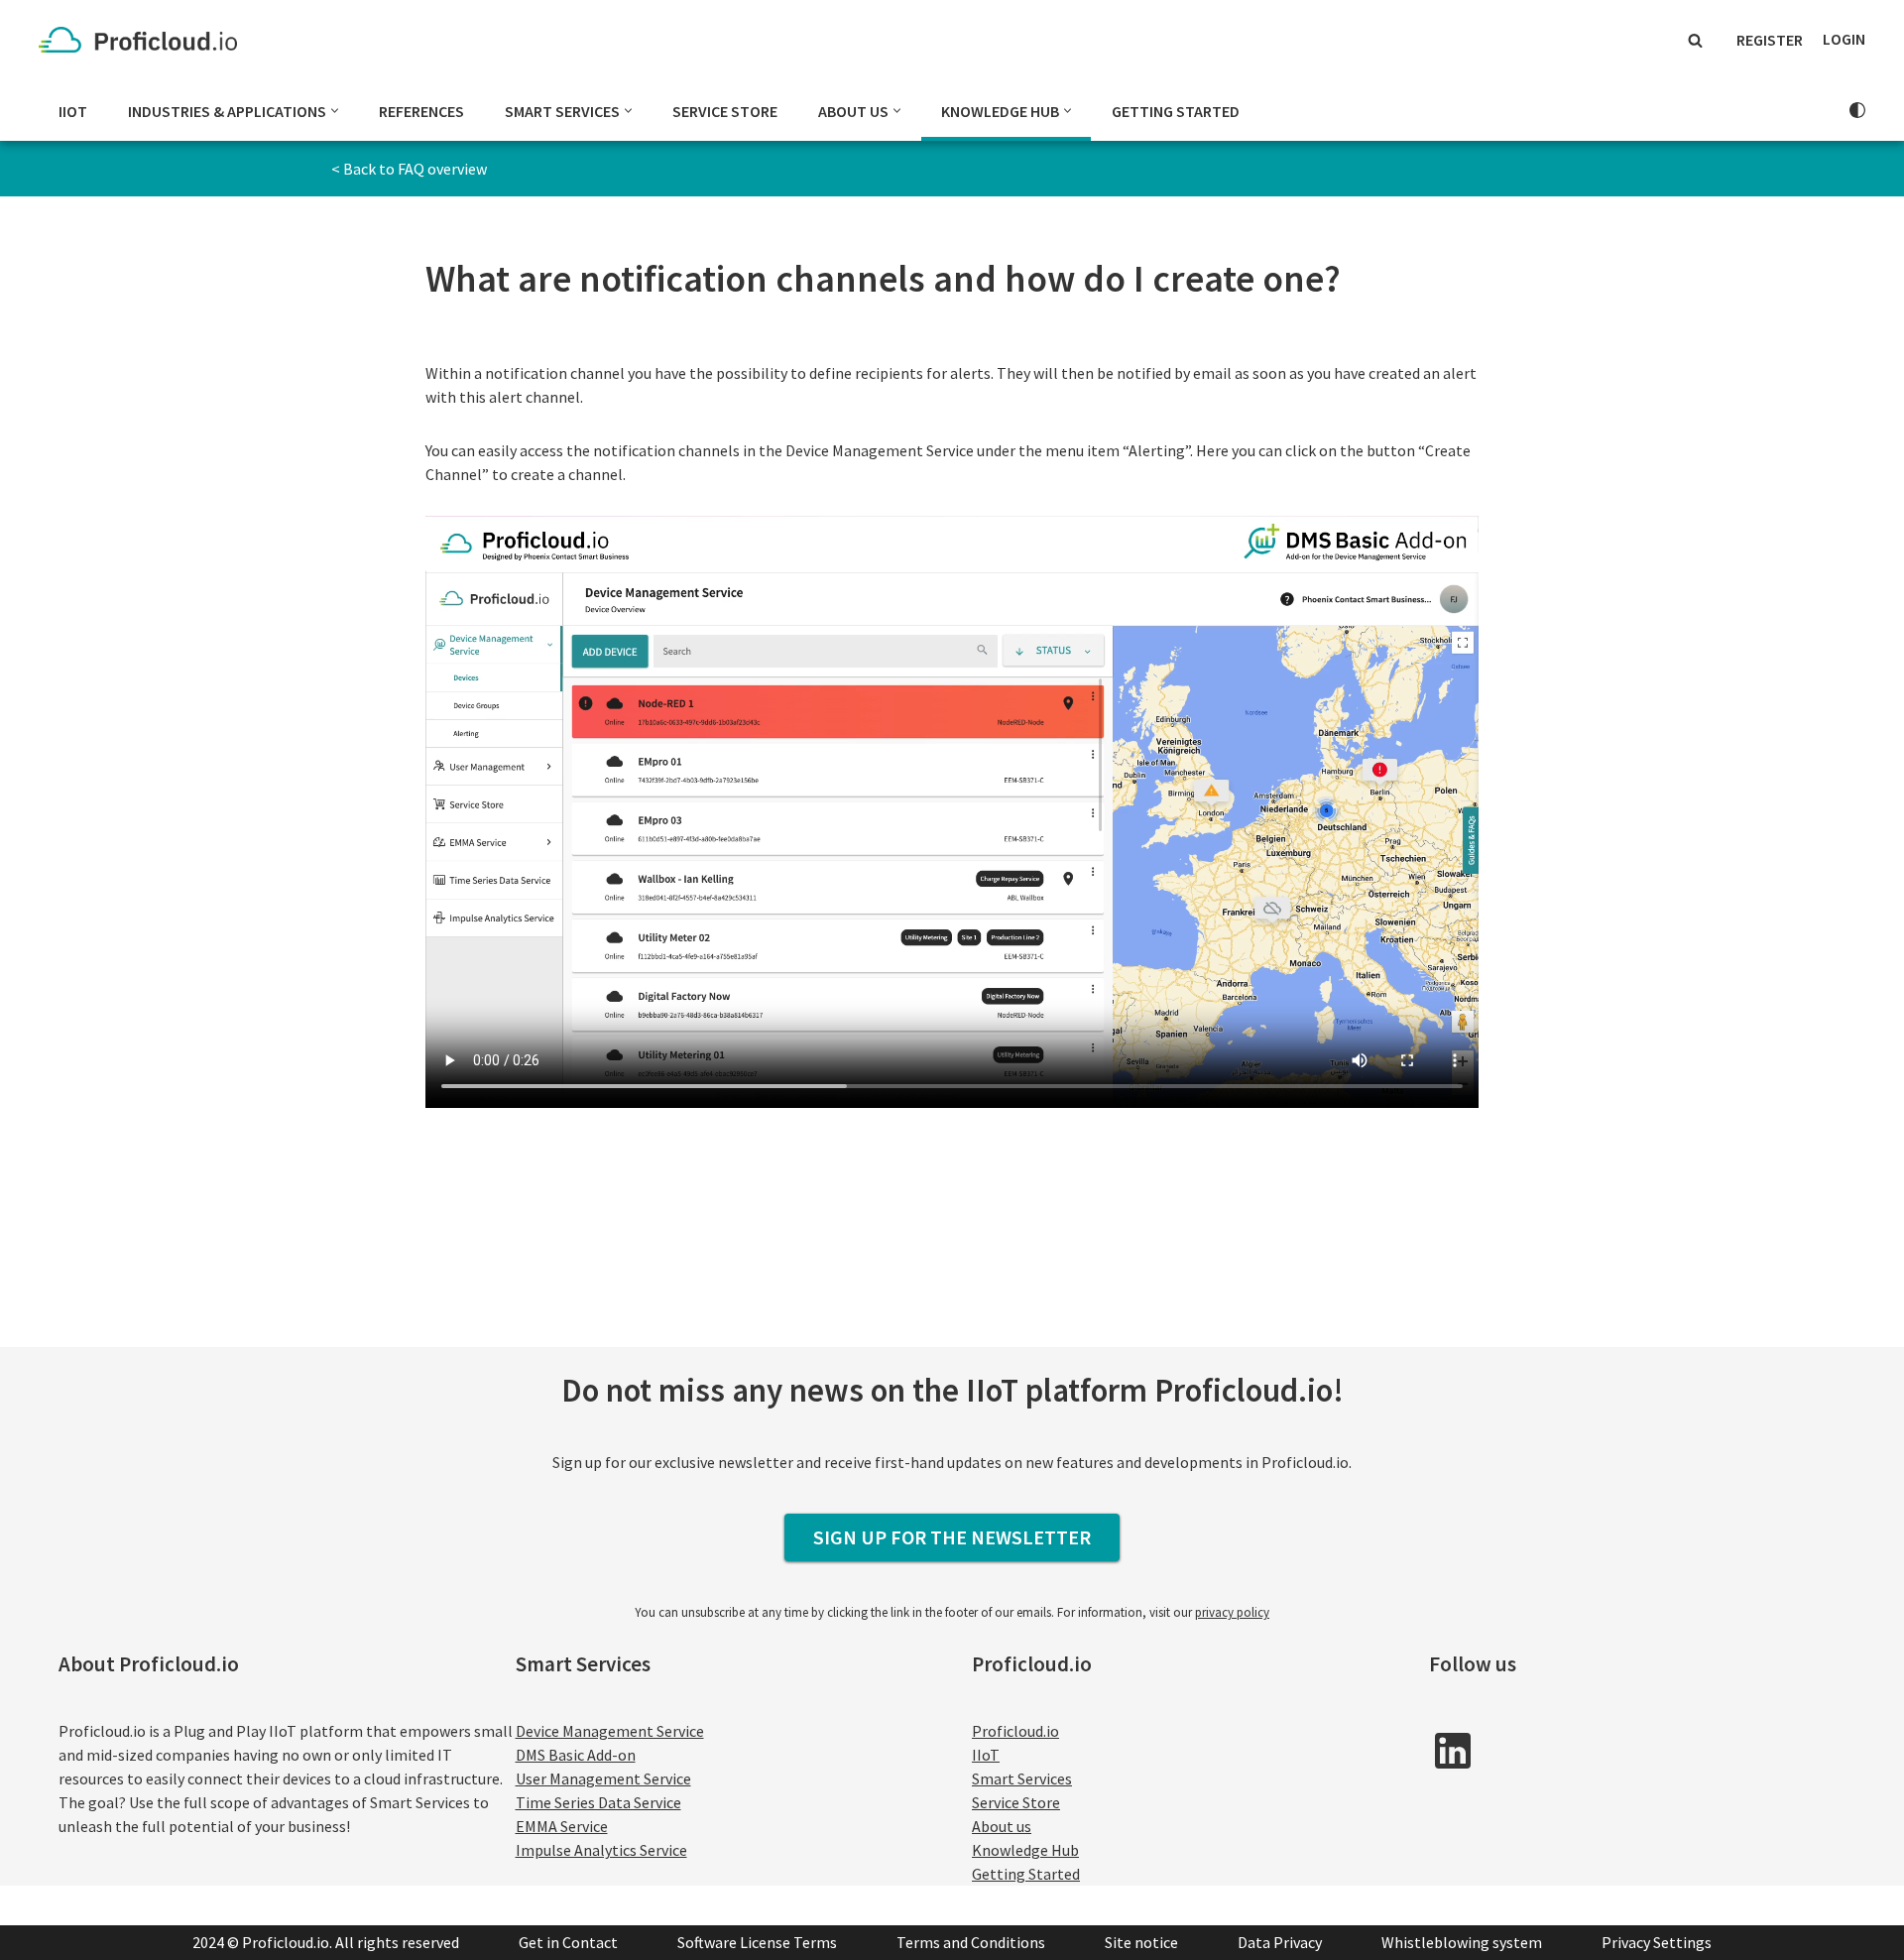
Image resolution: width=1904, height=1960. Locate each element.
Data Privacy (1280, 1942)
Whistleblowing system (1462, 1942)
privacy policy (1232, 1612)
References (421, 111)
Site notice (1141, 1942)
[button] (335, 111)
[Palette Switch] (1857, 110)
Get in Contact (568, 1942)
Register (1770, 40)
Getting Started (1176, 111)
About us (1002, 1826)
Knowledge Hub (1025, 1850)
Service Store (725, 111)
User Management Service (603, 1778)
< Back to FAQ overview (409, 169)
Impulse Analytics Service (601, 1850)
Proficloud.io (1015, 1731)
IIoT (73, 111)
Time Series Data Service (598, 1802)
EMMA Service (562, 1826)
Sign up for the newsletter (952, 1537)
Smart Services (1022, 1778)
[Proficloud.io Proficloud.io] (143, 40)
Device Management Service (610, 1731)
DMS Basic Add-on (576, 1755)
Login (1844, 39)
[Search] (1695, 40)
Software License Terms (757, 1942)
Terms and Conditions (971, 1942)
